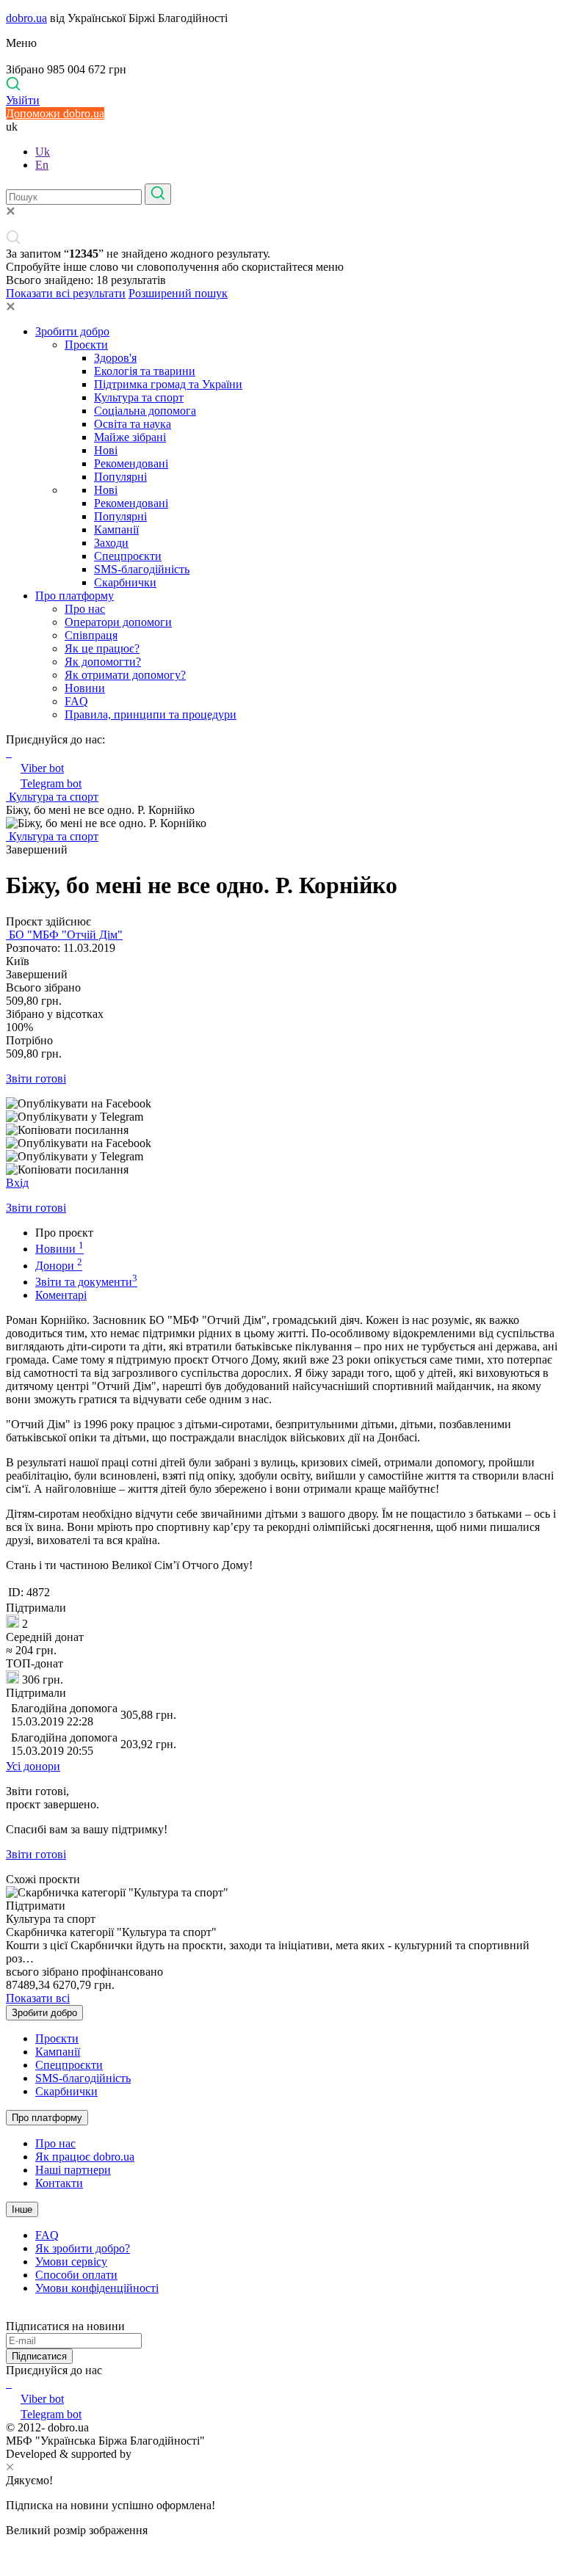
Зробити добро (72, 331)
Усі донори (33, 1766)
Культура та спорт (139, 397)
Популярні (120, 477)
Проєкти (86, 345)
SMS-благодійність (142, 569)
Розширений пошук (178, 293)
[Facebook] (7, 2383)
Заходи (111, 543)
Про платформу (75, 596)
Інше (22, 2209)
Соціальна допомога (145, 411)
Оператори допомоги (118, 622)
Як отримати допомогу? (125, 675)
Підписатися (39, 2356)
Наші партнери (73, 2170)
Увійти (23, 100)
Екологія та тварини (145, 371)
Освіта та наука (133, 424)
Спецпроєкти (128, 556)
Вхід (17, 1183)
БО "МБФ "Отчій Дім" (64, 935)
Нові (106, 450)
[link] (282, 1104)
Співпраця (91, 635)
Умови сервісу (71, 2262)
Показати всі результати (66, 293)
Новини (85, 688)
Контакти (59, 2183)
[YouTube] (10, 2383)
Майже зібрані (130, 437)
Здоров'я (115, 358)
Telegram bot (51, 783)
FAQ (76, 701)
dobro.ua (26, 18)
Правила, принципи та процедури (151, 714)
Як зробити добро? (83, 2248)
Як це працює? (102, 648)
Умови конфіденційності (97, 2288)
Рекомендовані (131, 463)
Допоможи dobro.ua (55, 113)
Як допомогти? (103, 662)
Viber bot (42, 768)
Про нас (85, 609)
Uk (43, 152)
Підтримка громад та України (168, 384)
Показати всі (38, 1998)
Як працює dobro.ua (85, 2157)
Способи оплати (76, 2275)
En (42, 165)
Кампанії (116, 530)
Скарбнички (125, 582)
